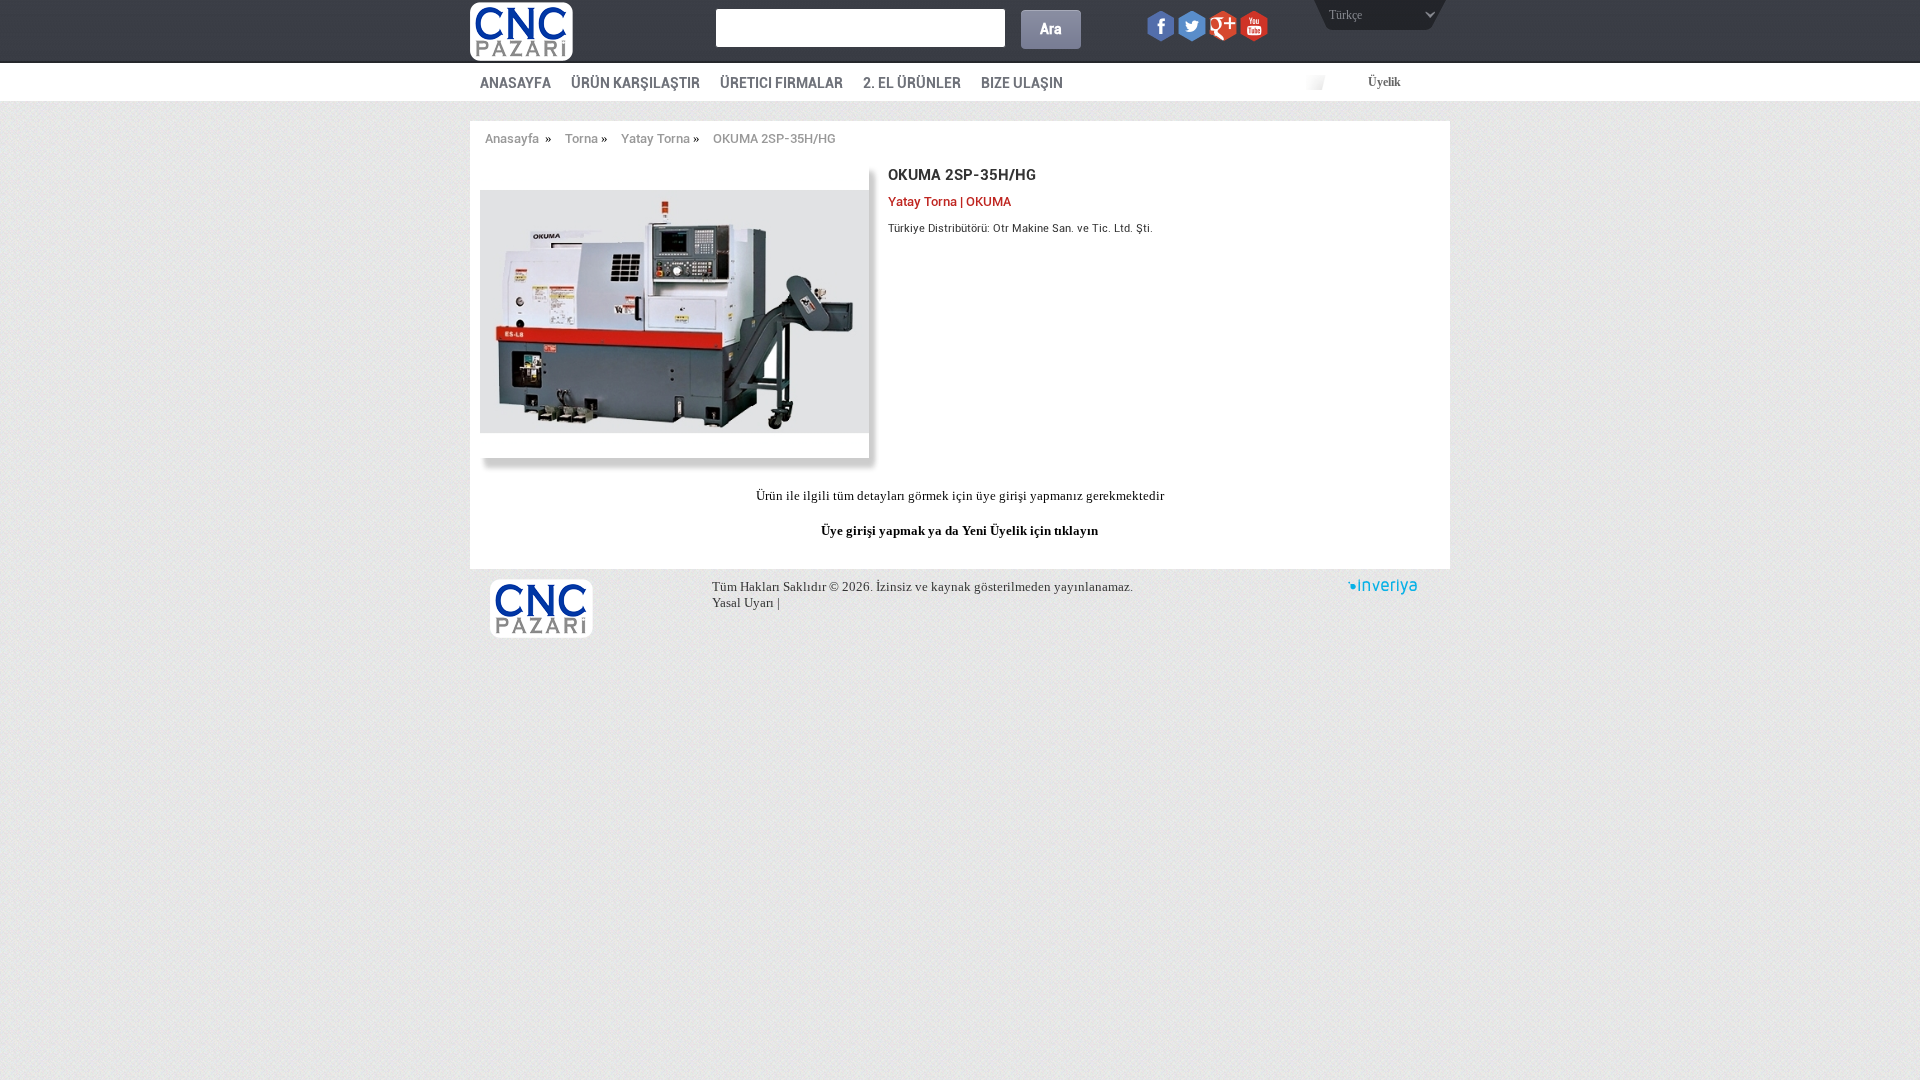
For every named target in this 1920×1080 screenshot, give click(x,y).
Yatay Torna (655, 138)
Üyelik (1384, 82)
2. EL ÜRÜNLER (912, 83)
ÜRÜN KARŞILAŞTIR (635, 83)
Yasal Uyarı (743, 602)
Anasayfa (512, 138)
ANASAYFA (515, 83)
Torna (581, 138)
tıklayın (1076, 530)
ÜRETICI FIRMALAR (781, 83)
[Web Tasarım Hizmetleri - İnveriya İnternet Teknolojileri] (1382, 590)
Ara (1051, 29)
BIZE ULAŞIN (1022, 83)
